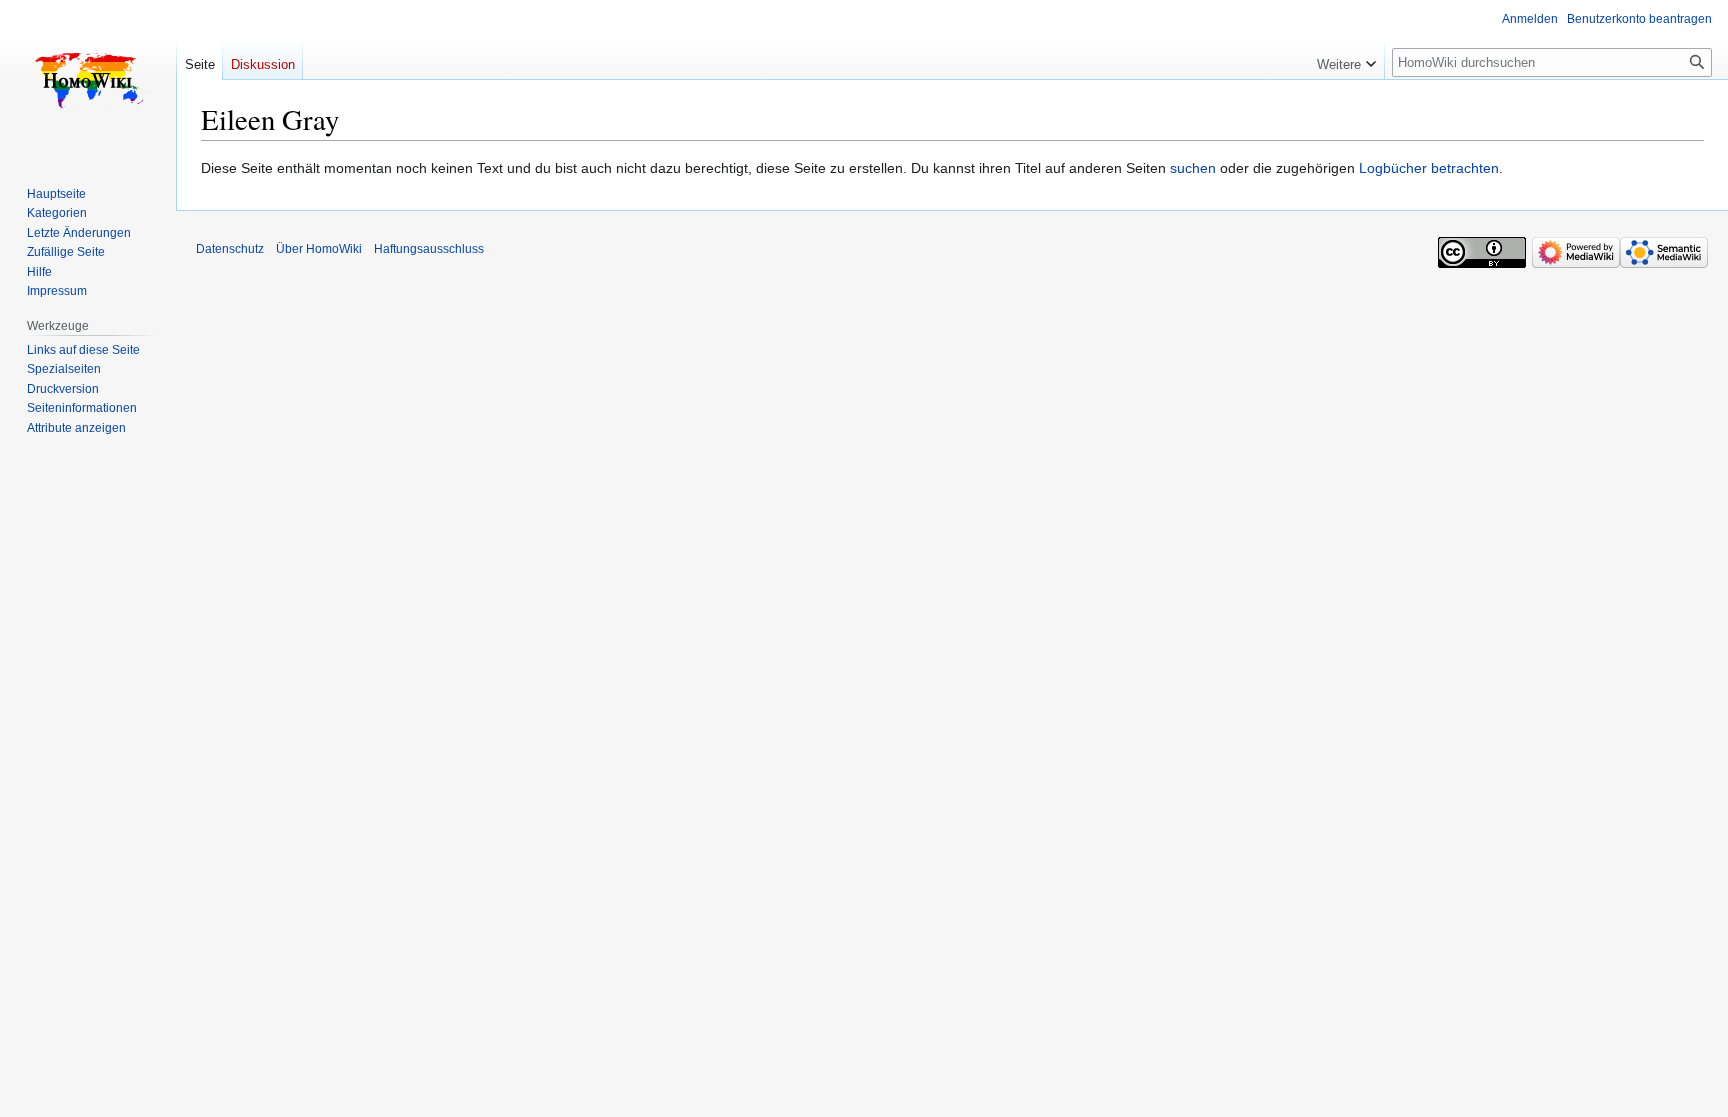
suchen (1193, 168)
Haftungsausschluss (429, 249)
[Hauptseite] (88, 80)
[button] (1346, 60)
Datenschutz (230, 249)
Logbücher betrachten (1429, 168)
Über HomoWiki (319, 249)
